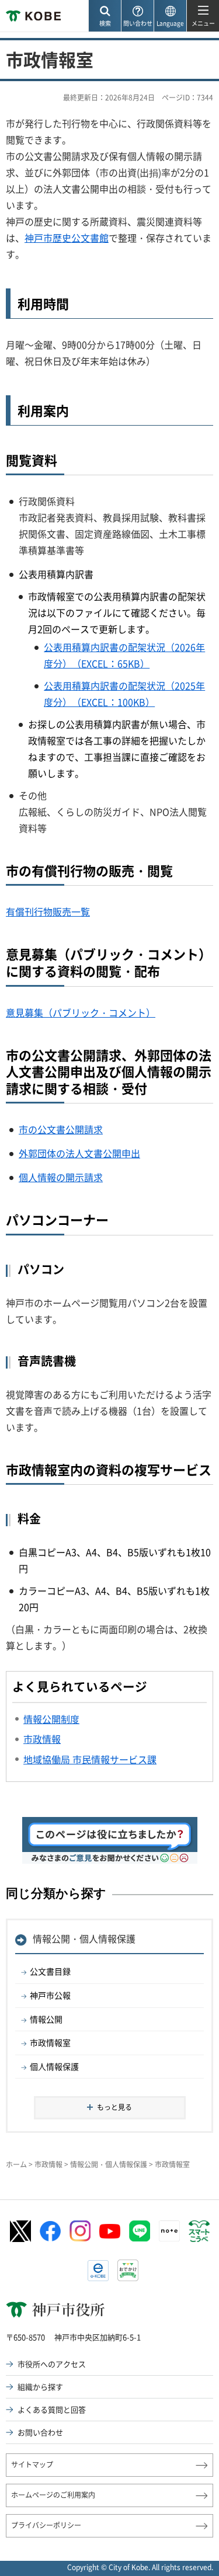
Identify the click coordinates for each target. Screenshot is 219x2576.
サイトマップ (32, 2464)
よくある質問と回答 (52, 2409)
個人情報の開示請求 (61, 1177)
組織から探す (40, 2387)
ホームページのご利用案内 (53, 2495)
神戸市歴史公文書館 (67, 238)
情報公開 (46, 2019)
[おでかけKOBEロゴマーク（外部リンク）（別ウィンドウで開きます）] (128, 2270)
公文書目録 (50, 1971)
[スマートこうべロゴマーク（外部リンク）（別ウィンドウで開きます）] (199, 2232)
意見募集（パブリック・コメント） (81, 1012)
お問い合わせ (40, 2432)
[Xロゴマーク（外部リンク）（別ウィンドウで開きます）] (20, 2231)
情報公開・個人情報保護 (84, 1938)
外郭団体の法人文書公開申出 (79, 1153)
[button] (105, 16)
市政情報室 (50, 2042)
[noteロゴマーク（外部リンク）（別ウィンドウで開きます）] (169, 2231)
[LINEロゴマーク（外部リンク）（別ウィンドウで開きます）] (140, 2231)
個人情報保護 (54, 2066)
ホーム (16, 2164)
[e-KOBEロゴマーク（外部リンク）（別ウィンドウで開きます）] (98, 2271)
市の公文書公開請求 (61, 1129)
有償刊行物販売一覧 (48, 911)
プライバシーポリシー (46, 2525)
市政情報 (48, 2164)
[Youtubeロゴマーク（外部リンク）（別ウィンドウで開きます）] (110, 2231)
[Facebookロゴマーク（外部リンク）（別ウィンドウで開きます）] (50, 2232)
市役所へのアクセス (52, 2364)
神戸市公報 (50, 1995)
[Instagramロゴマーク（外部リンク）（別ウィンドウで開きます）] (80, 2231)
